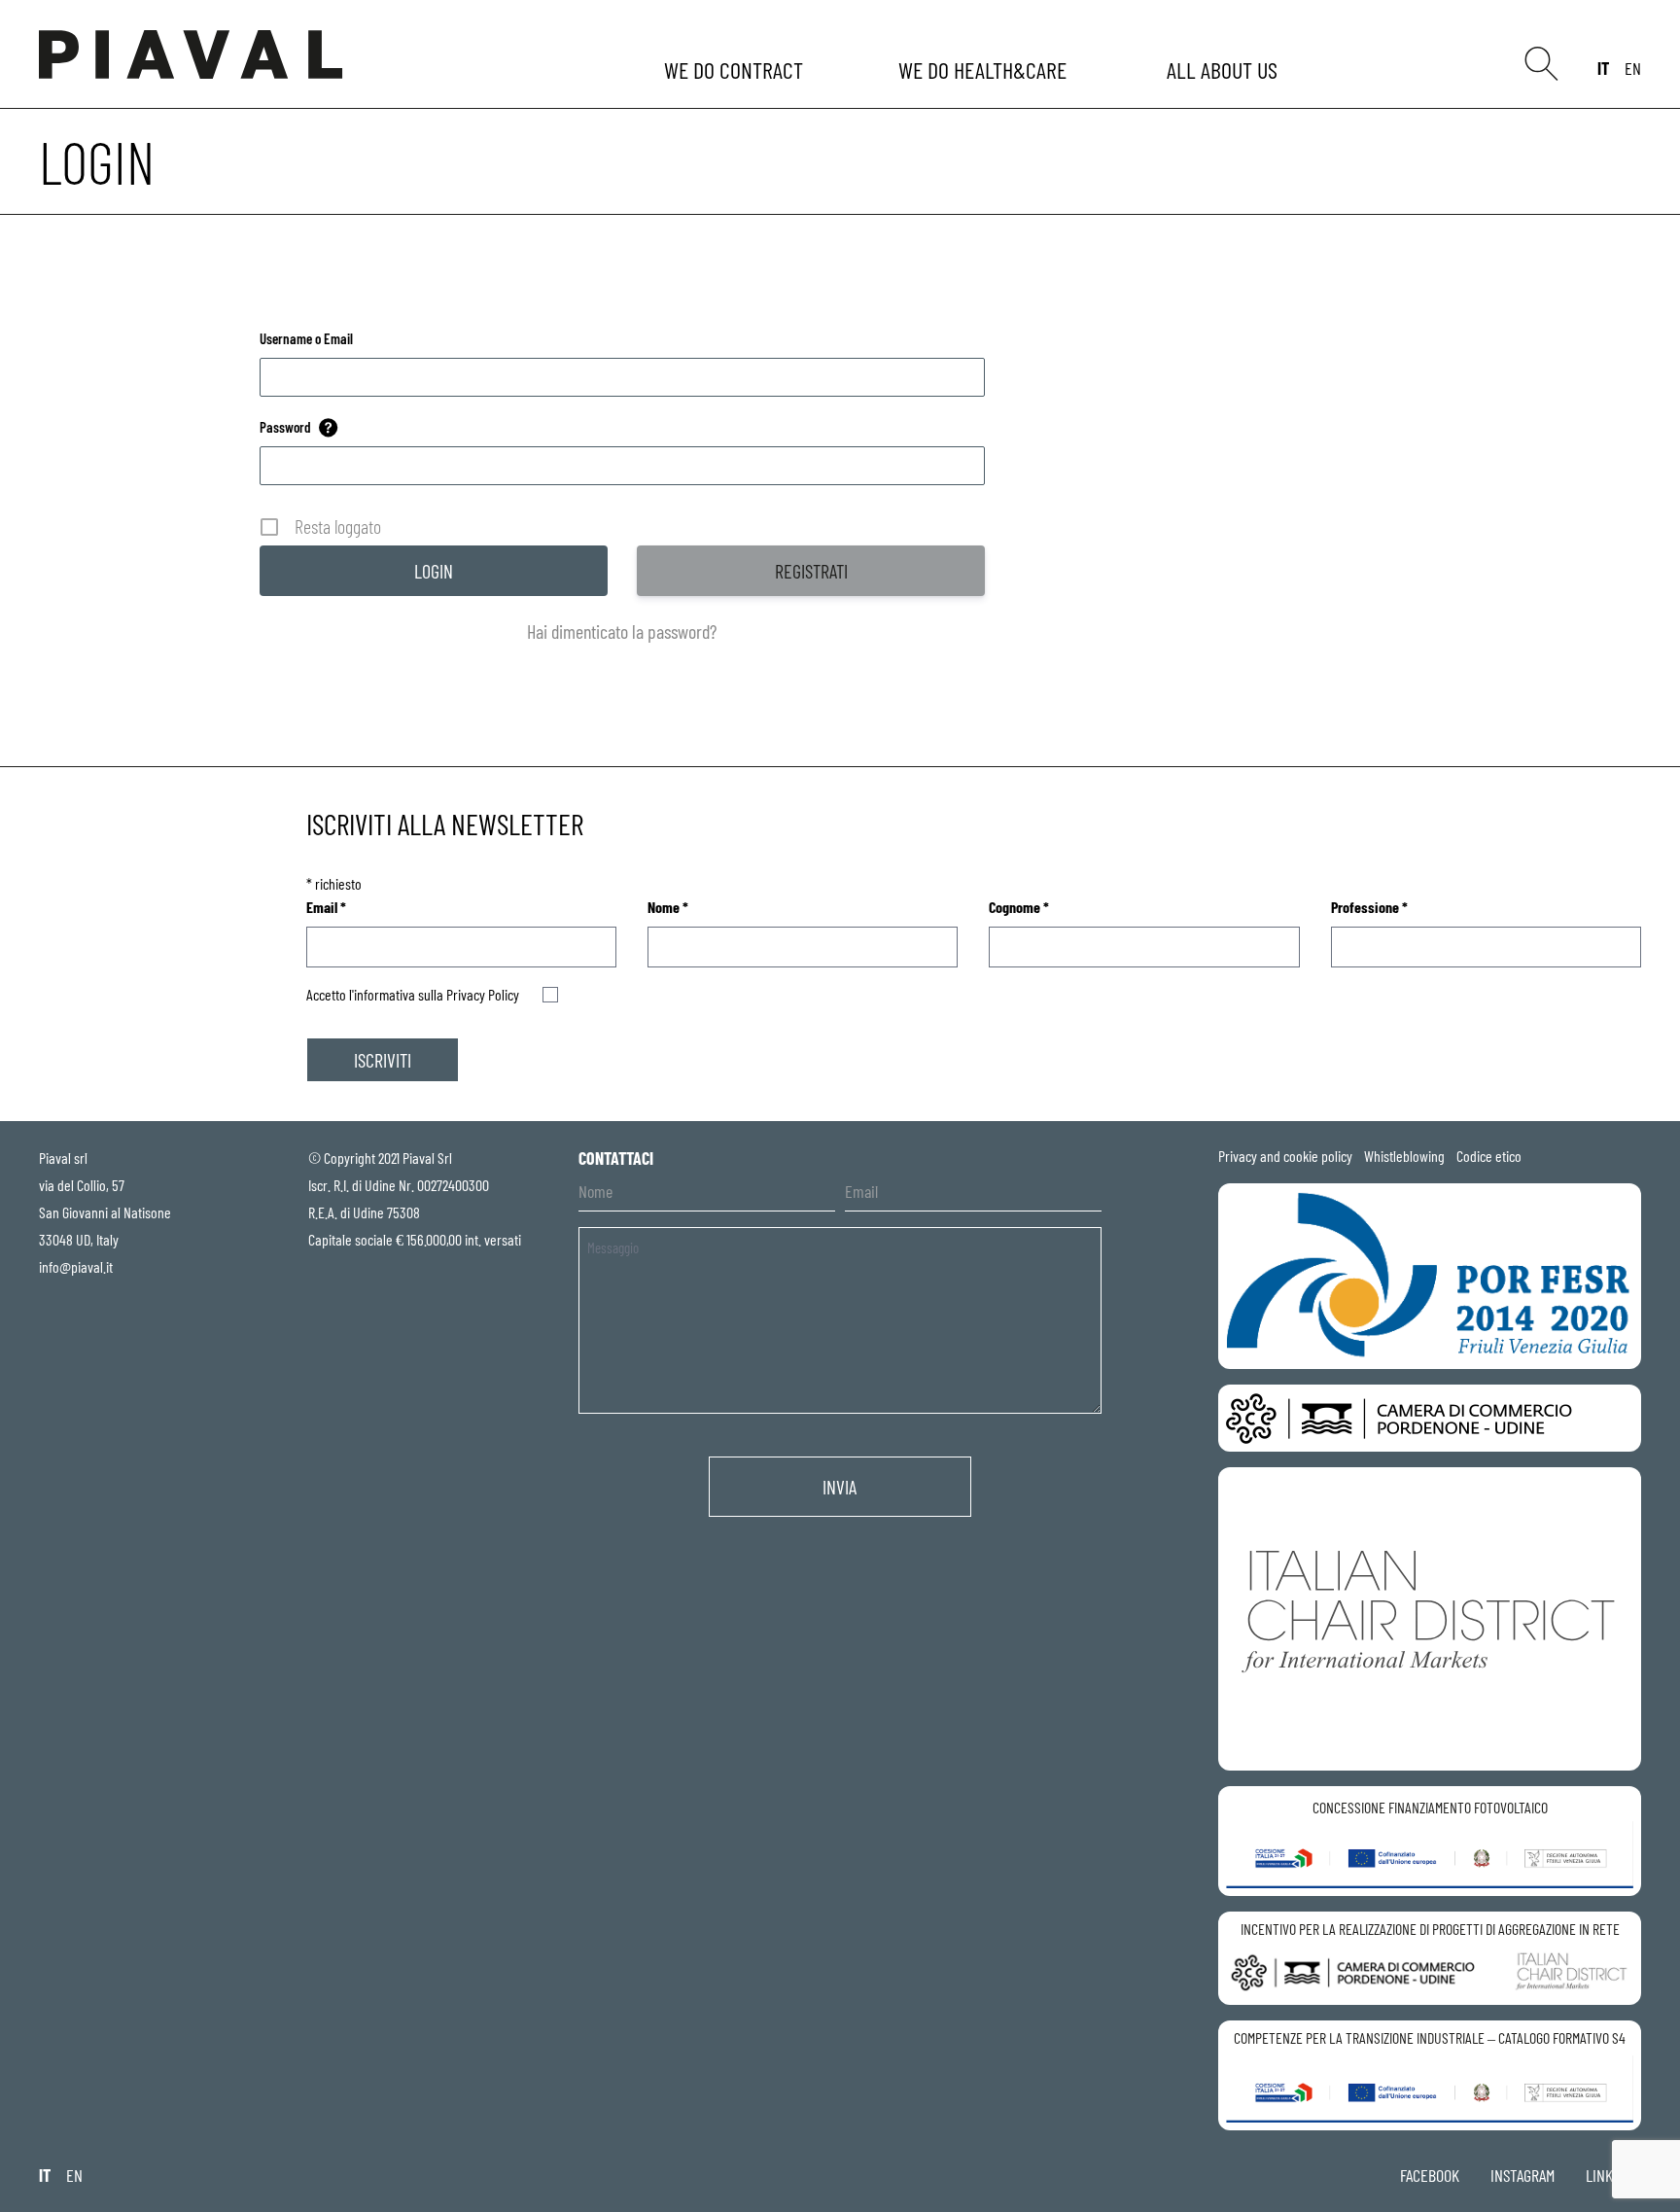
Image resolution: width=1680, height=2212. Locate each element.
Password (285, 427)
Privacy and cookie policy (1285, 1156)
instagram (1522, 2175)
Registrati (811, 571)
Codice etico (1489, 1156)
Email (326, 907)
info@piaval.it (76, 1266)
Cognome (1019, 907)
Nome (668, 907)
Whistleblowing (1404, 1156)
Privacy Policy (483, 994)
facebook (1430, 2175)
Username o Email (306, 338)
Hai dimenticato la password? (622, 631)
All (1225, 70)
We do (735, 70)
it (1603, 68)
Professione (1369, 907)
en (1633, 68)
